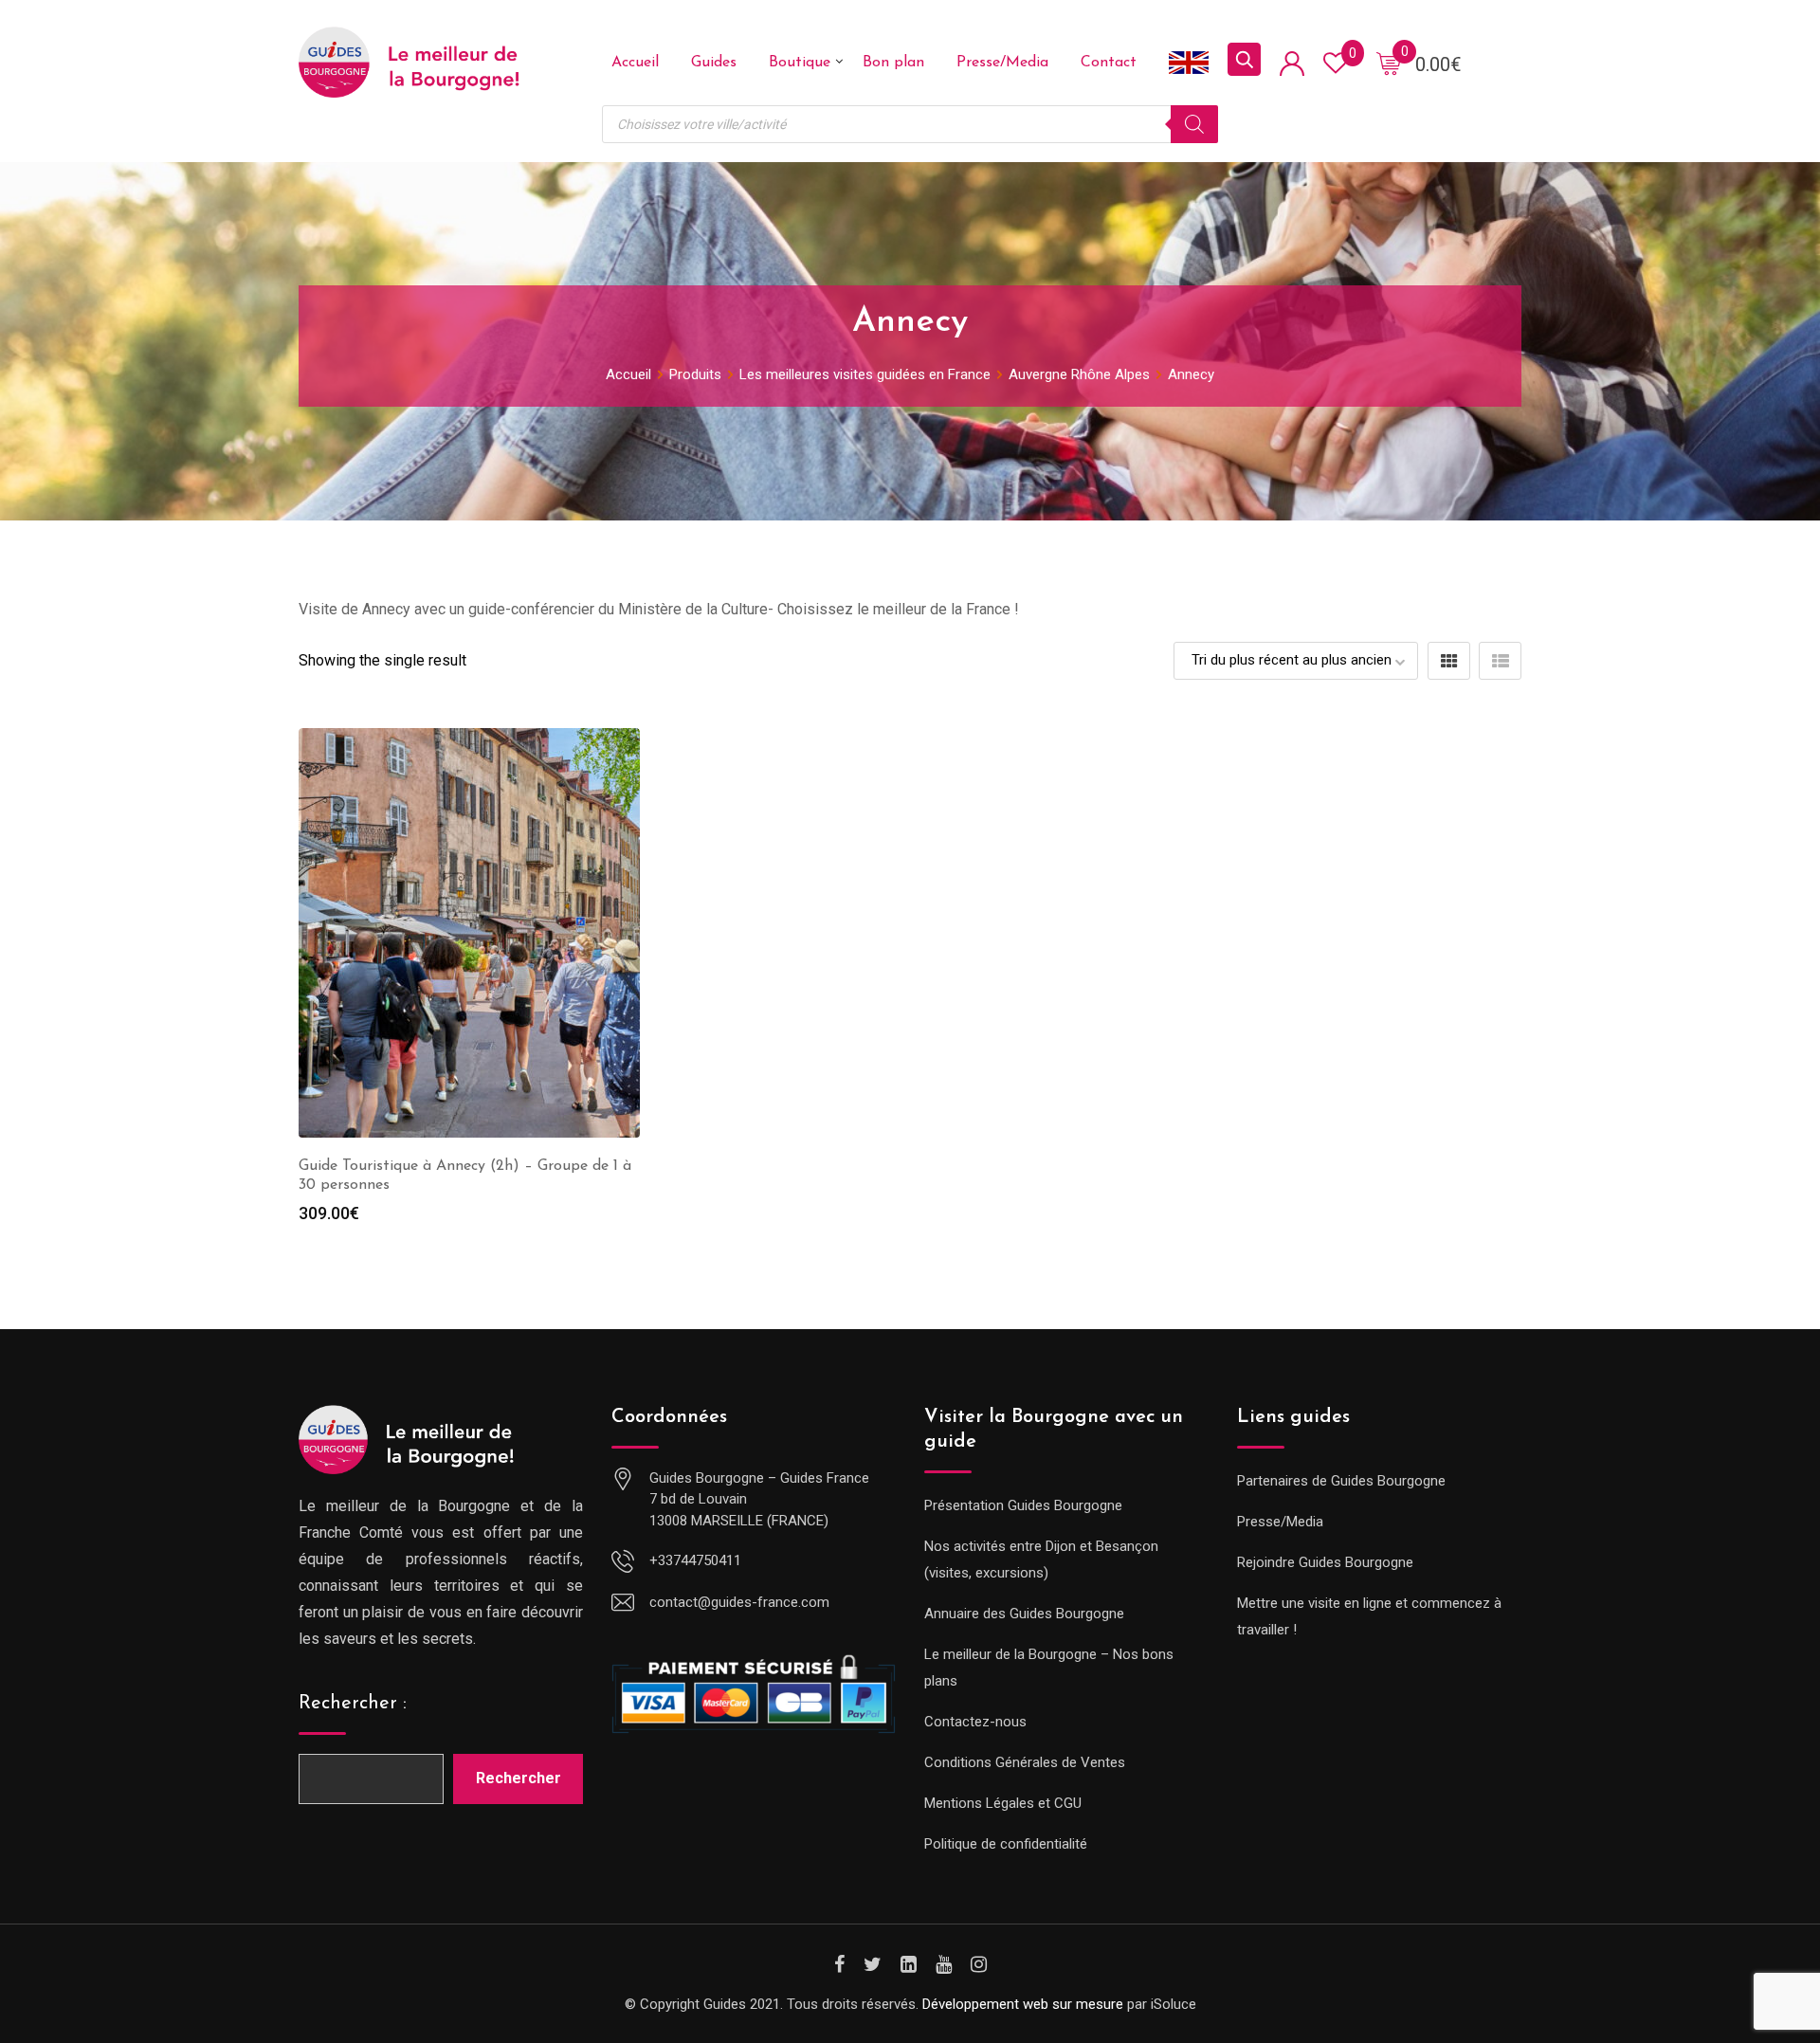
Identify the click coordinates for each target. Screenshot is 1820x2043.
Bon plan (893, 63)
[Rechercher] (1194, 124)
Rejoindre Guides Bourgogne (1325, 1562)
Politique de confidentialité (1006, 1844)
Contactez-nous (975, 1722)
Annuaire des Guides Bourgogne (1024, 1614)
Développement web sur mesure (1023, 2004)
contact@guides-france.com (739, 1602)
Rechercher (519, 1778)
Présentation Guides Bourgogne (1023, 1505)
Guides (714, 63)
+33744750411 (695, 1560)
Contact (1109, 63)
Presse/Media (1002, 63)
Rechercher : (353, 1704)
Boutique (800, 63)
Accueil (635, 63)
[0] (1389, 63)
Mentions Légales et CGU (1003, 1803)
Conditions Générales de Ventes (1025, 1762)
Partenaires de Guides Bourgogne (1341, 1481)
